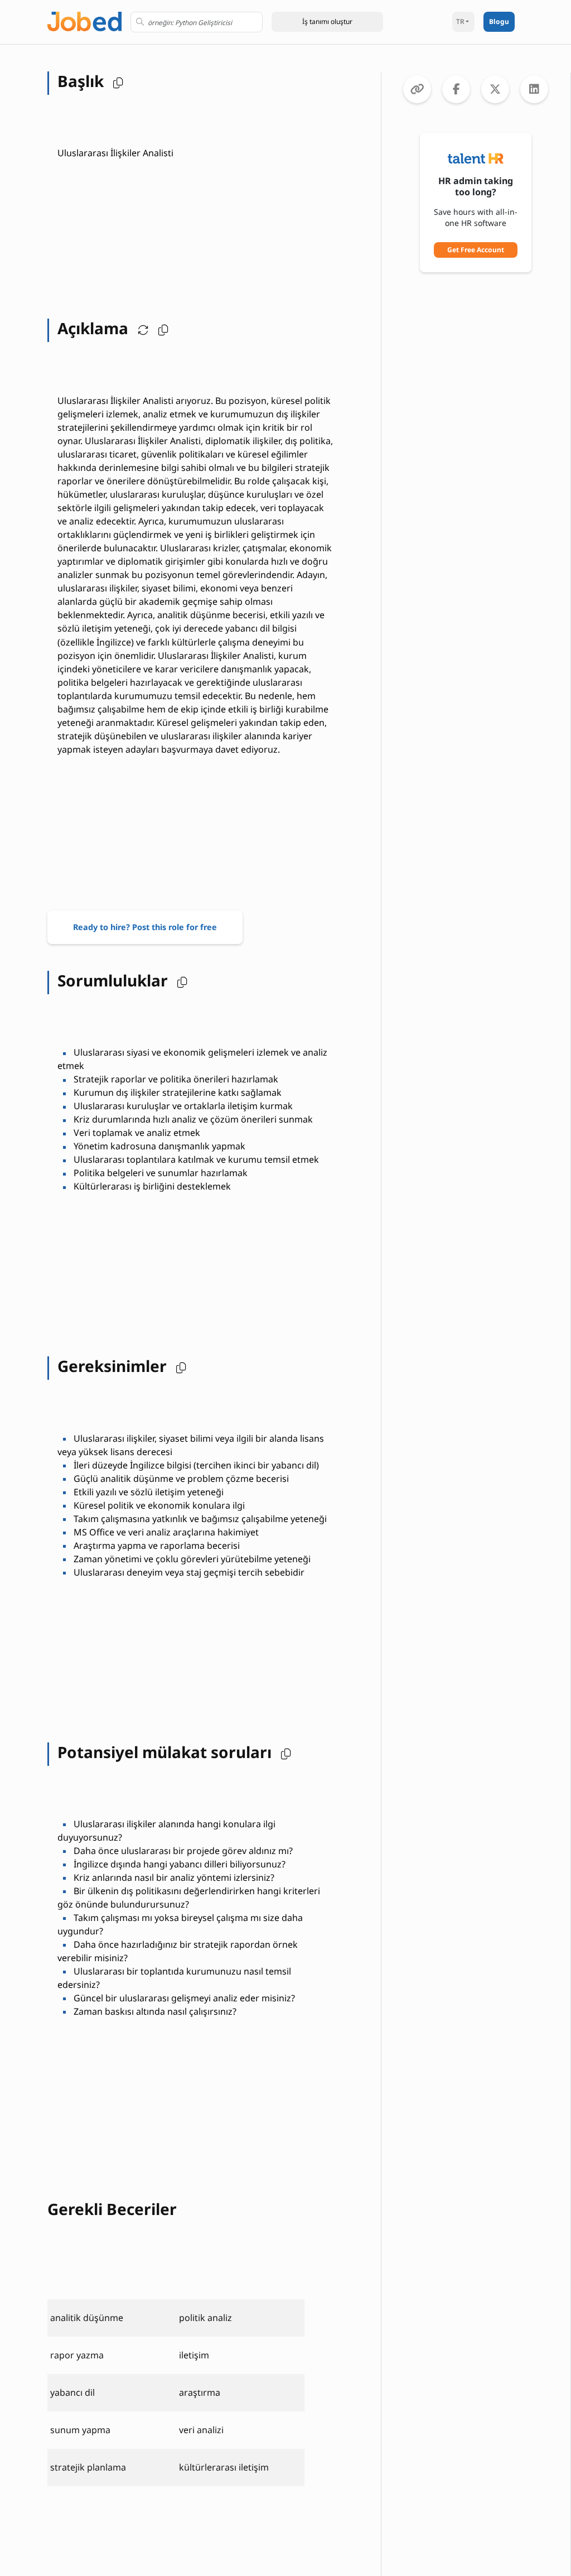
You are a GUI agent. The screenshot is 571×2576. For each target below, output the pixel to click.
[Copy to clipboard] (417, 89)
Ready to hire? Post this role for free (145, 927)
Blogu (499, 21)
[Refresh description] (141, 328)
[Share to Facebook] (456, 89)
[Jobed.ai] (84, 20)
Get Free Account (476, 250)
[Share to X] (495, 89)
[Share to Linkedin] (534, 89)
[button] (327, 22)
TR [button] (460, 21)
